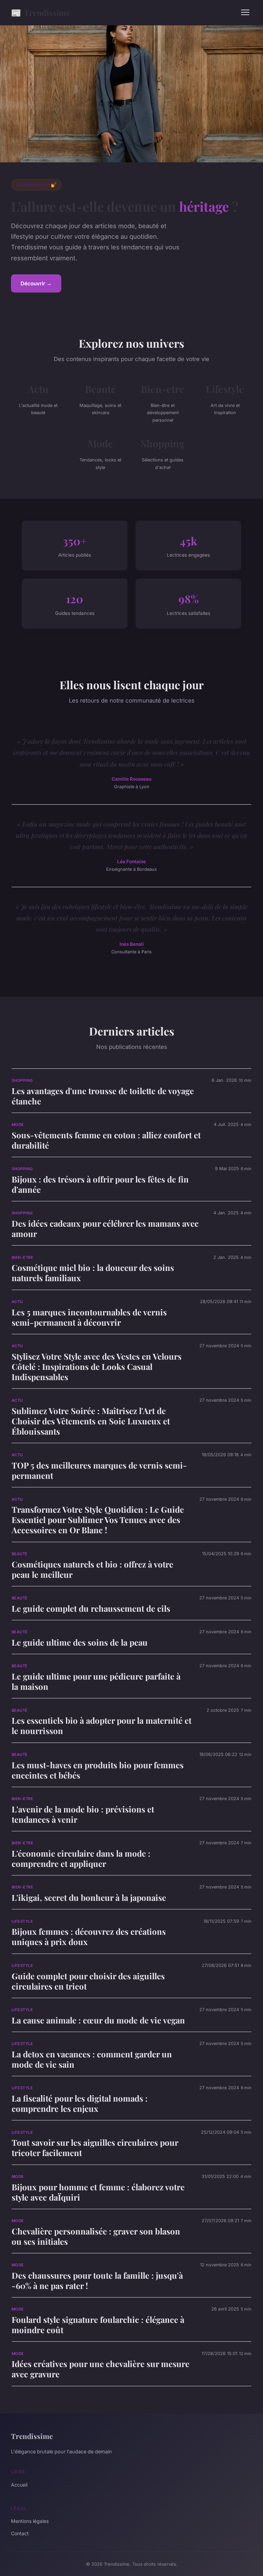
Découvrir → (36, 283)
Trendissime (41, 12)
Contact (20, 2533)
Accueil (19, 2485)
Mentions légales (30, 2521)
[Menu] (245, 12)
